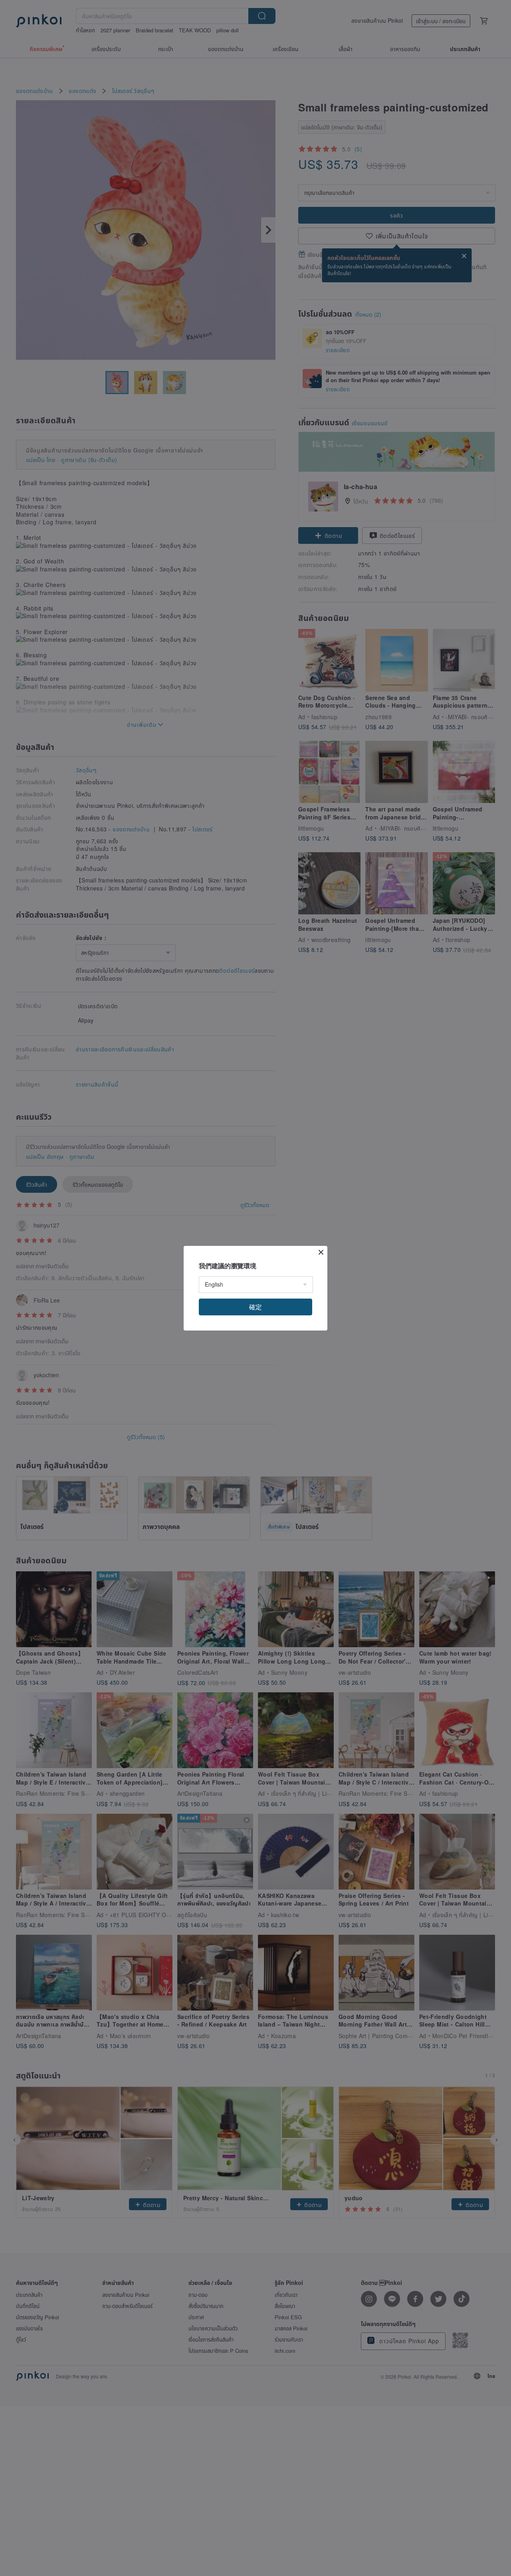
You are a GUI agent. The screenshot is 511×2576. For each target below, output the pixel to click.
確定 (255, 1307)
